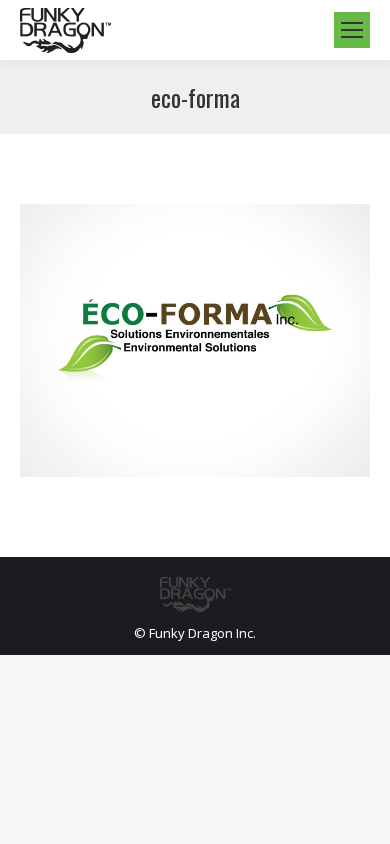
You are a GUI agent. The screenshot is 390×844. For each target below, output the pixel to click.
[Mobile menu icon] (352, 30)
